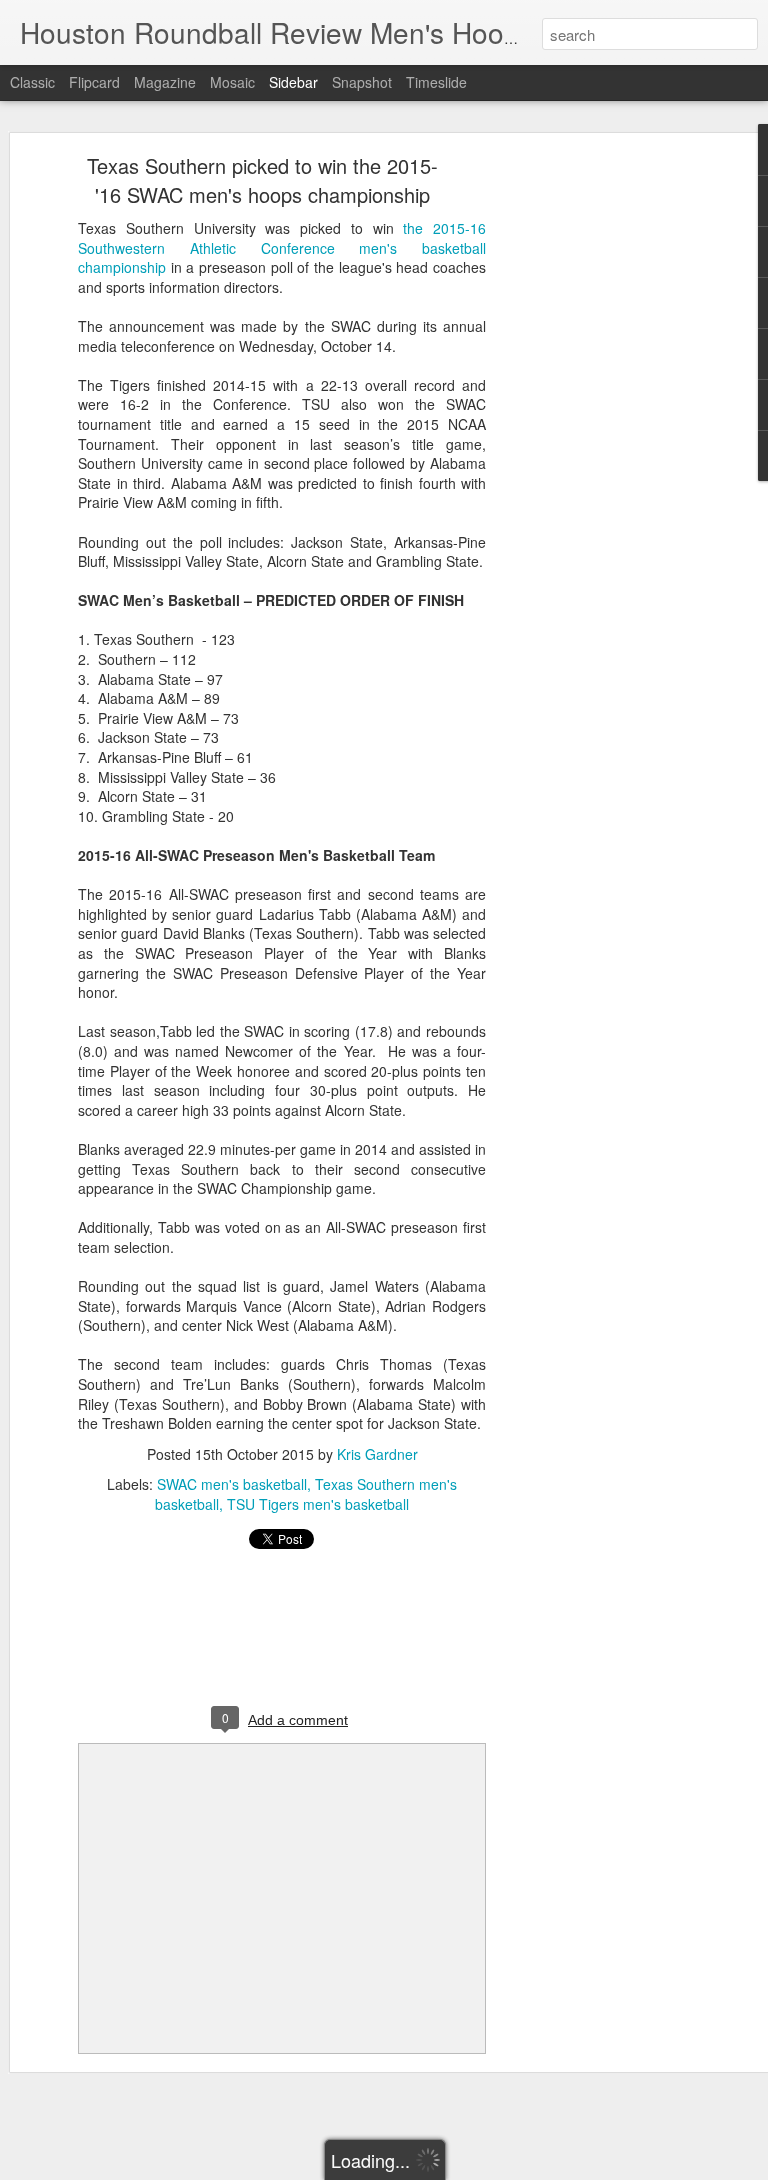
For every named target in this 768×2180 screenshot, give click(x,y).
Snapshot (362, 82)
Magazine (165, 82)
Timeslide (436, 82)
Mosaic (232, 82)
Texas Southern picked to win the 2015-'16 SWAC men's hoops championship (262, 180)
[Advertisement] (596, 476)
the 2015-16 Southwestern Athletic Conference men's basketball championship (282, 247)
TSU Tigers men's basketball (318, 1504)
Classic (32, 82)
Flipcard (94, 82)
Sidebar (293, 82)
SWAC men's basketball (232, 1484)
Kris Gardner (377, 1454)
